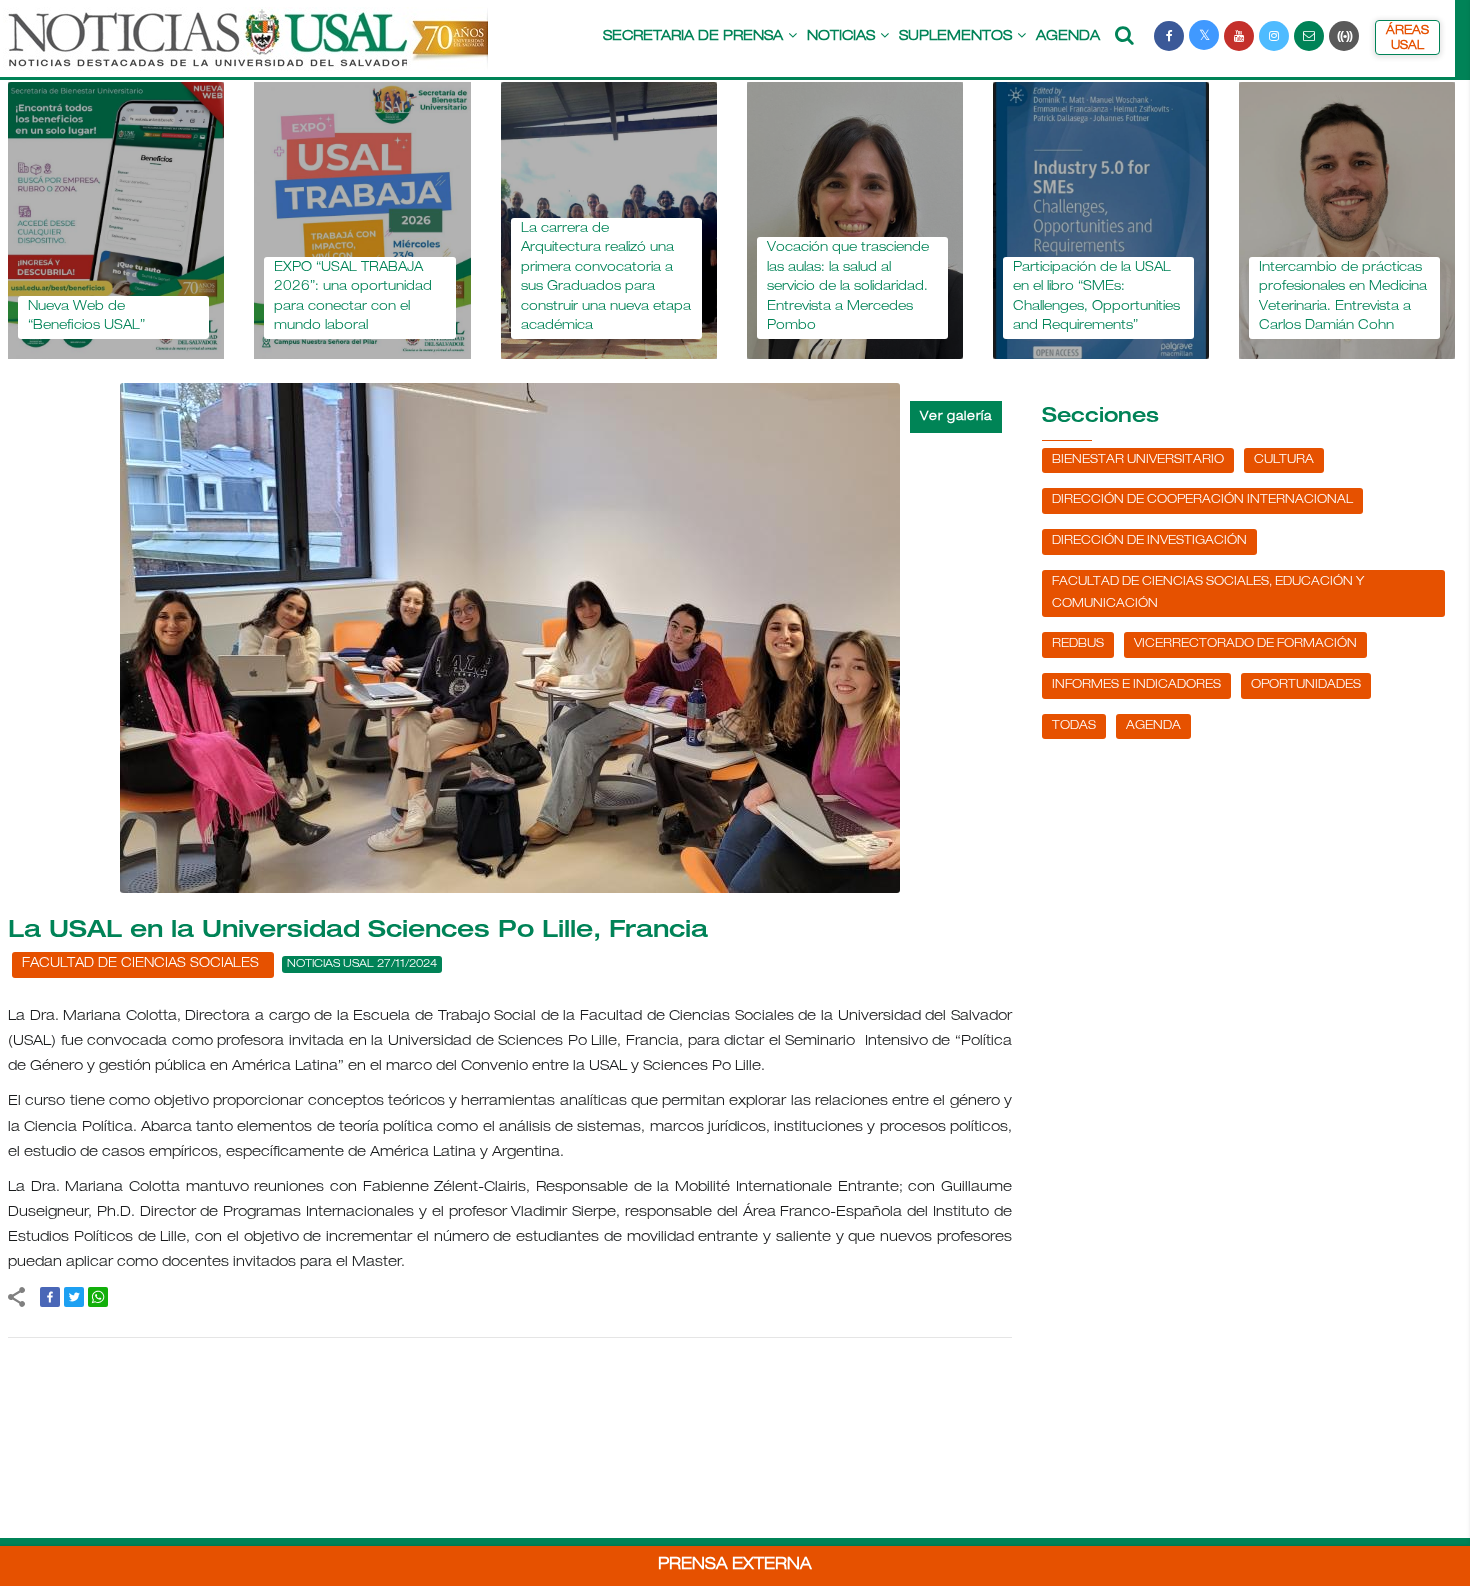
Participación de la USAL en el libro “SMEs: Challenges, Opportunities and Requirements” (922, 298)
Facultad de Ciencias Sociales (140, 964)
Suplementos (955, 37)
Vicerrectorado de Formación (1245, 644)
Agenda (1068, 37)
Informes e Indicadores (1136, 685)
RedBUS (1078, 644)
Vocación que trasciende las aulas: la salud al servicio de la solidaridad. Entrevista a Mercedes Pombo (674, 287)
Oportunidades (1306, 685)
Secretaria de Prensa (693, 37)
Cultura (1284, 460)
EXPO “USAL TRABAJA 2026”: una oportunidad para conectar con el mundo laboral (180, 298)
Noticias (841, 37)
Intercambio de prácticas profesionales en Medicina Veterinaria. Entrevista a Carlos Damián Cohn (1169, 298)
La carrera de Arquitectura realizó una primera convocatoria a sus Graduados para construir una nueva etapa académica (432, 278)
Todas (1074, 726)
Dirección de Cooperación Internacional (1202, 500)
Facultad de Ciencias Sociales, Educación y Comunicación (1208, 593)
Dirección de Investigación (1149, 541)
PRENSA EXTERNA (735, 1566)
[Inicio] (245, 48)
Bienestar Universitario (1138, 460)
